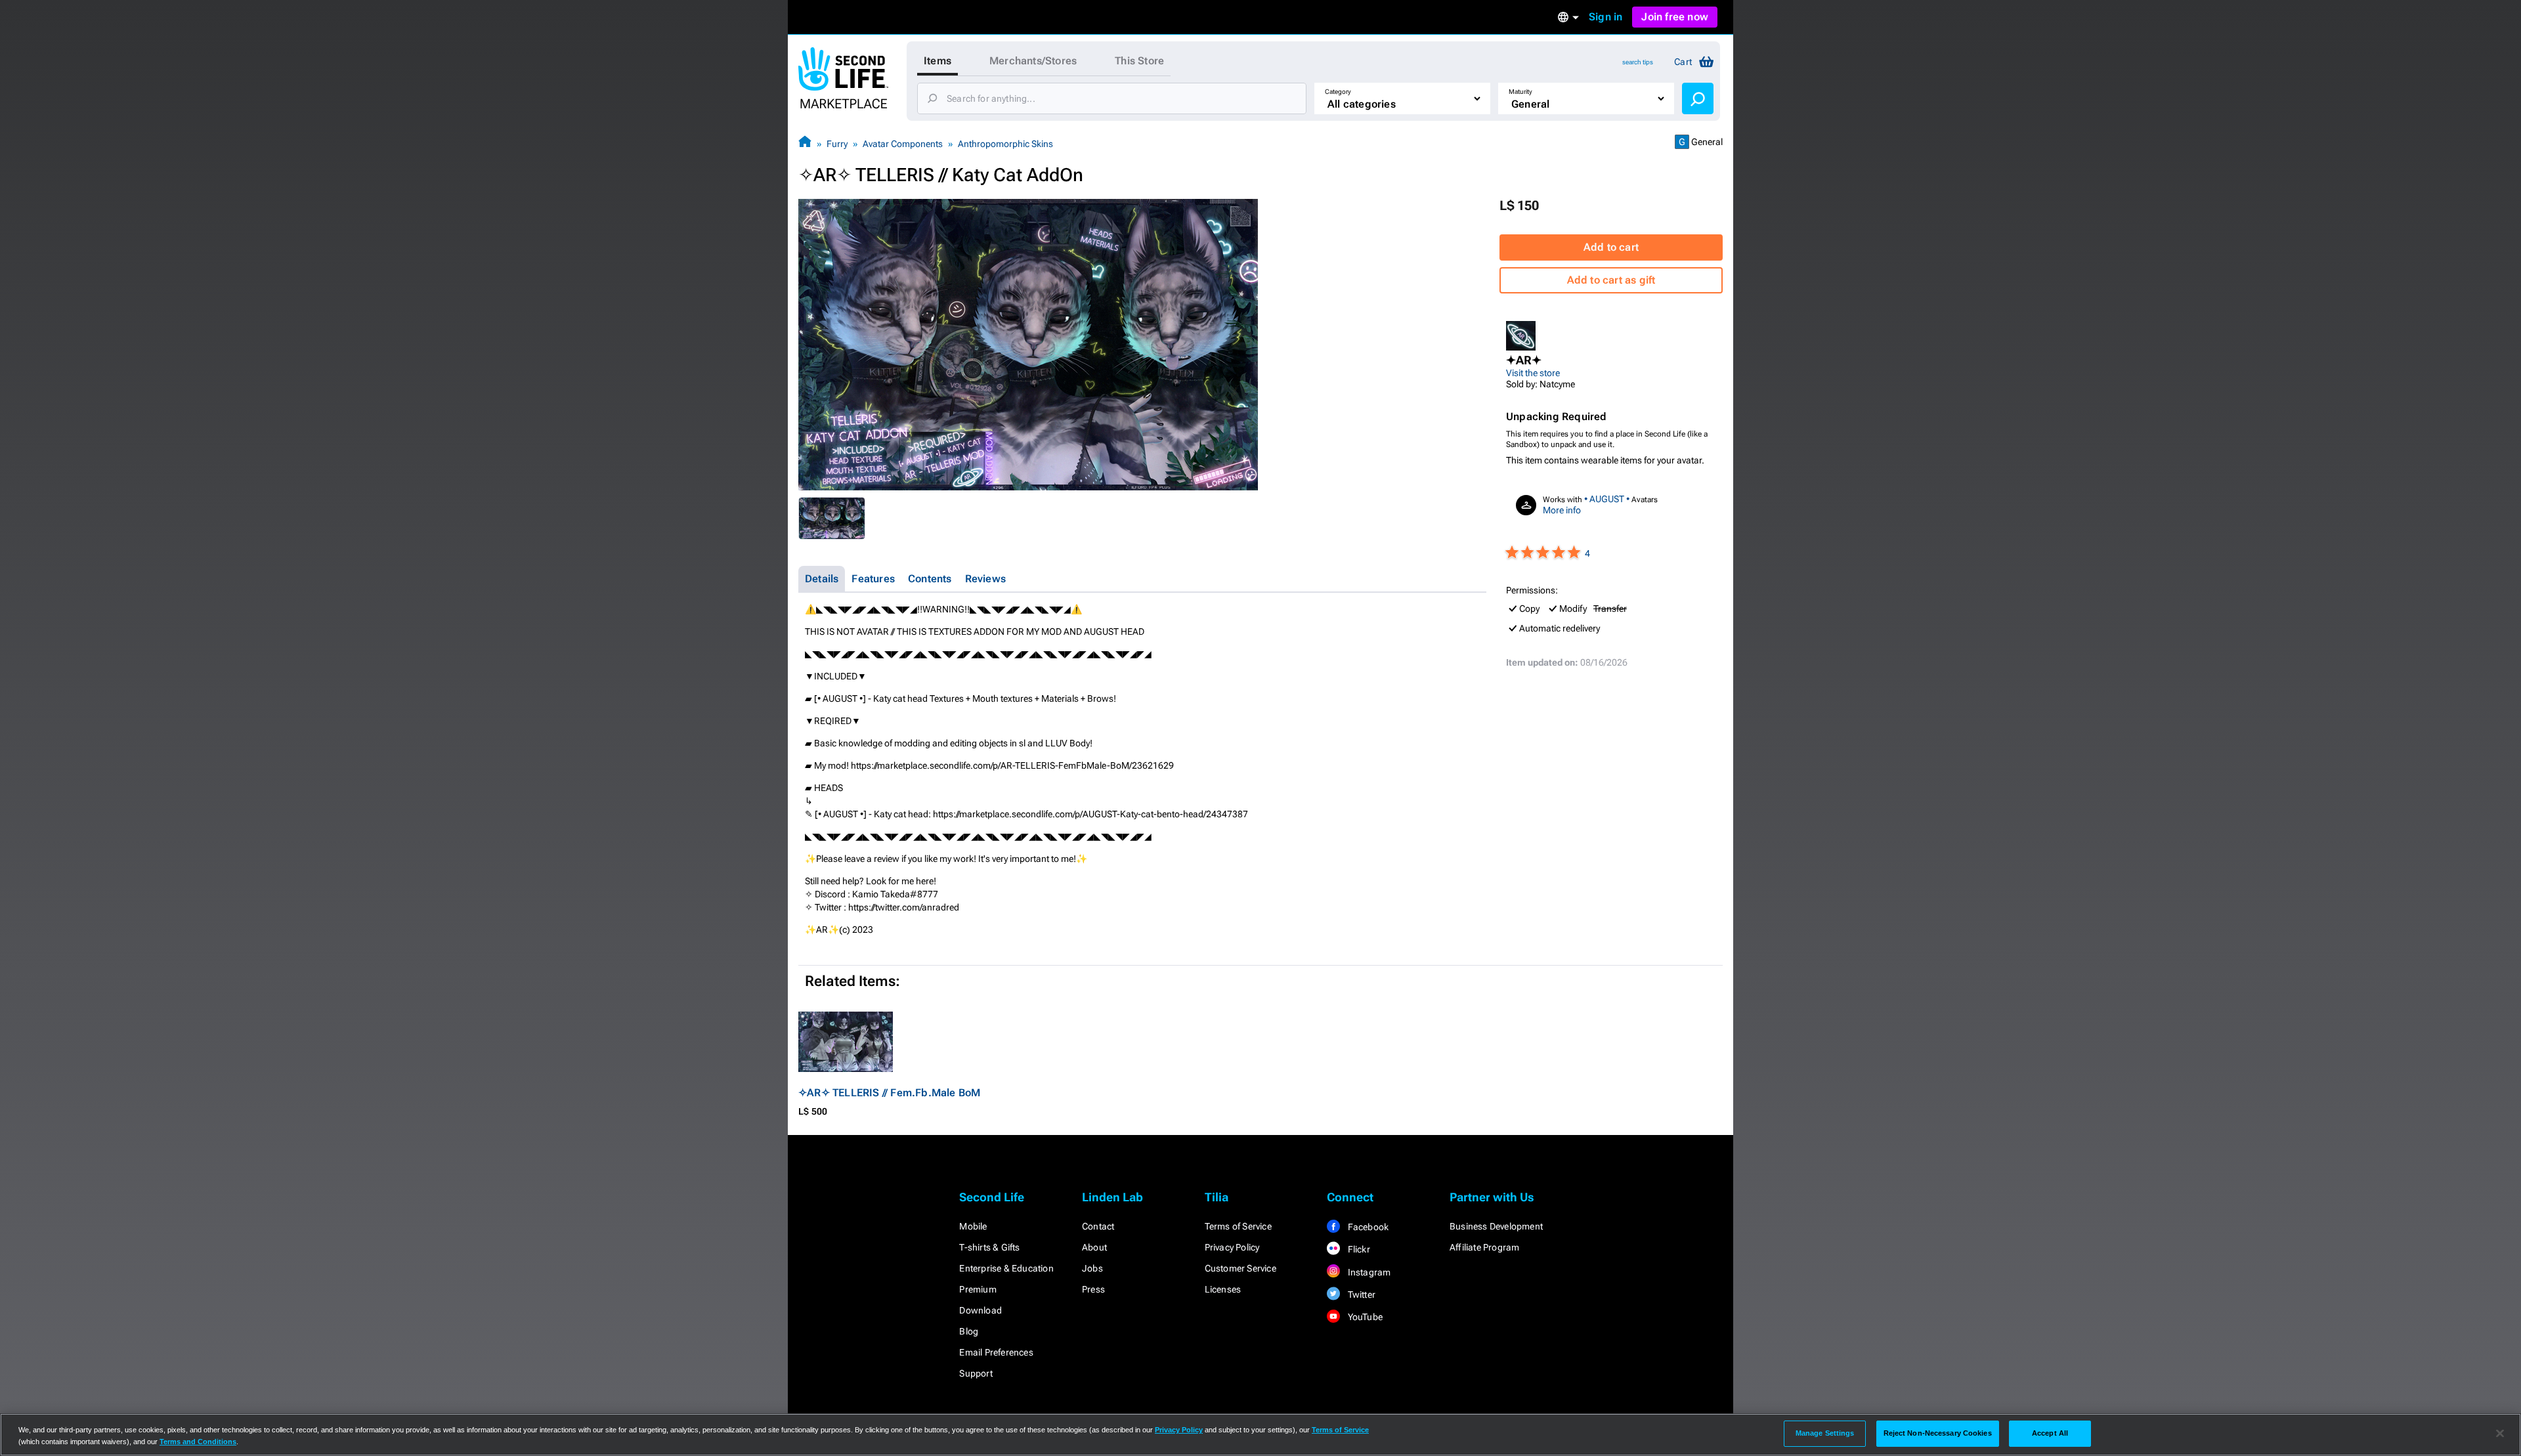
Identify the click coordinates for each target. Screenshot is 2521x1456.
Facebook (1367, 1227)
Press (1093, 1289)
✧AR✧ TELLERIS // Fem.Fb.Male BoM (889, 1093)
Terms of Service (1238, 1226)
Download (980, 1310)
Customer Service (1240, 1268)
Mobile (973, 1226)
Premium (978, 1289)
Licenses (1223, 1289)
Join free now (1675, 17)
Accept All (2050, 1433)
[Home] (805, 143)
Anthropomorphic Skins (1005, 144)
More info (1562, 510)
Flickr (1357, 1249)
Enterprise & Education (1006, 1268)
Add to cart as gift (1611, 280)
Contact (1098, 1226)
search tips (1638, 62)
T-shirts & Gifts (989, 1247)
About (1094, 1247)
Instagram (1368, 1272)
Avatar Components (903, 144)
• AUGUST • (1607, 499)
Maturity (1520, 92)
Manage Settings (1825, 1433)
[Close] (2500, 1434)
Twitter (1360, 1295)
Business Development (1496, 1226)
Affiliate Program (1484, 1247)
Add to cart (1611, 247)
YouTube (1364, 1317)
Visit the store (1533, 373)
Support (976, 1373)
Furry (837, 144)
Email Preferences (996, 1352)
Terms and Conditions (198, 1442)
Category (1338, 92)
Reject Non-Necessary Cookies (1938, 1433)
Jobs (1092, 1268)
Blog (969, 1331)
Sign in (1605, 17)
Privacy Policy (1232, 1247)
